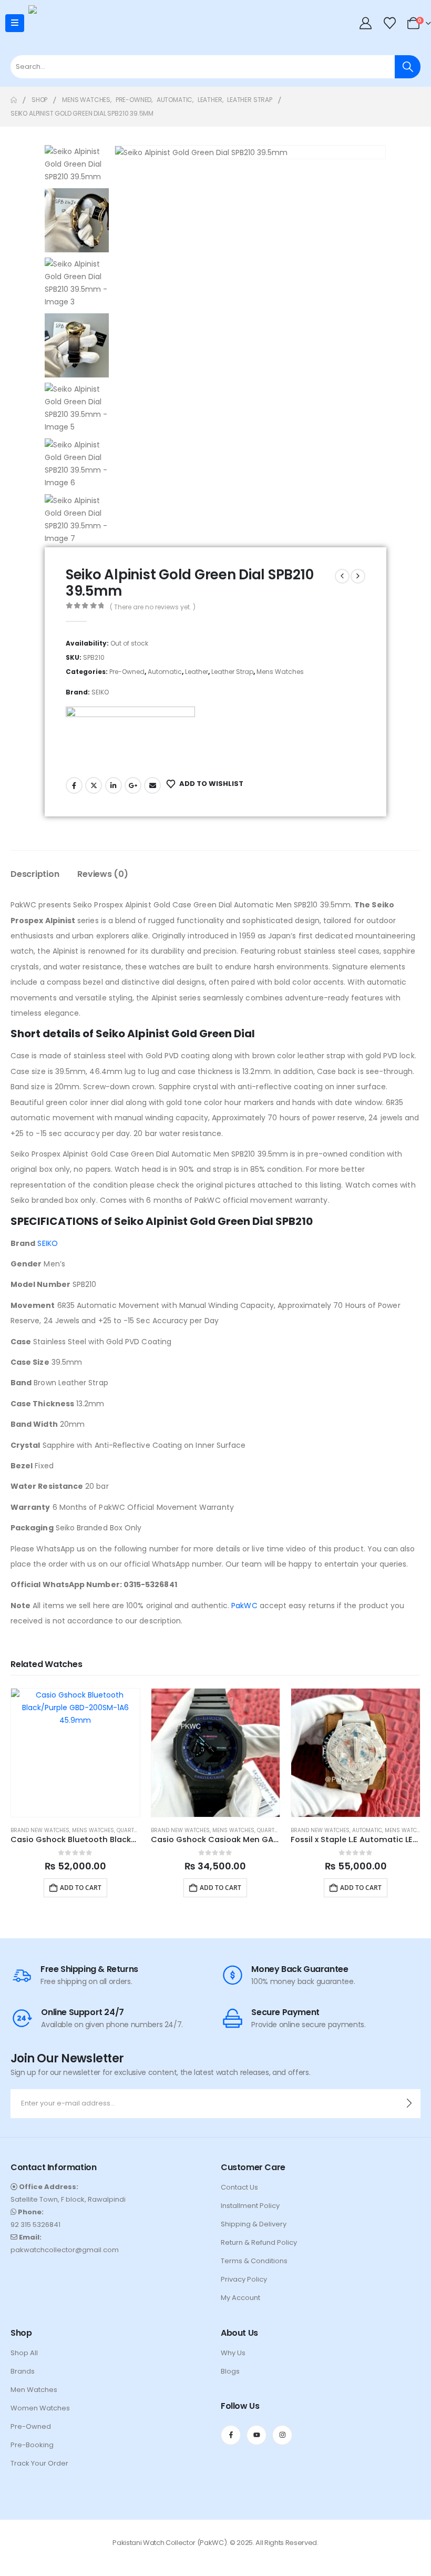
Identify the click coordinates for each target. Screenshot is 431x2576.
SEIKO (100, 692)
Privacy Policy (244, 2279)
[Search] (408, 67)
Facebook (74, 785)
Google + (133, 785)
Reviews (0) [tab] (102, 874)
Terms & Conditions (254, 2261)
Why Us (233, 2353)
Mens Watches (280, 672)
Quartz (127, 1830)
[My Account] (366, 23)
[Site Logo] (49, 23)
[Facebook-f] (231, 2435)
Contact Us (239, 2187)
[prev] (342, 576)
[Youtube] (256, 2435)
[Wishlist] (389, 23)
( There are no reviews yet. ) (153, 607)
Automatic (165, 672)
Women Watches (40, 2408)
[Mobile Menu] (15, 23)
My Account (240, 2298)
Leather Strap (232, 672)
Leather (197, 672)
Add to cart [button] (81, 1888)
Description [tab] (35, 874)
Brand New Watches (40, 1830)
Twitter (94, 785)
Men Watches (34, 2390)
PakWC (244, 1606)
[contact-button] (409, 2104)
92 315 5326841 (35, 2225)
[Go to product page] (75, 1753)
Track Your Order (39, 2463)
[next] (358, 576)
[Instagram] (282, 2435)
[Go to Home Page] (14, 100)
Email (152, 785)
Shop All (24, 2353)
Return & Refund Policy (259, 2242)
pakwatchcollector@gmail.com (65, 2250)
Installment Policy (250, 2206)
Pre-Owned (127, 672)
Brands (23, 2371)
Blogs (230, 2371)
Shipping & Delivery (254, 2224)
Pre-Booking (32, 2445)
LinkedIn (114, 785)
